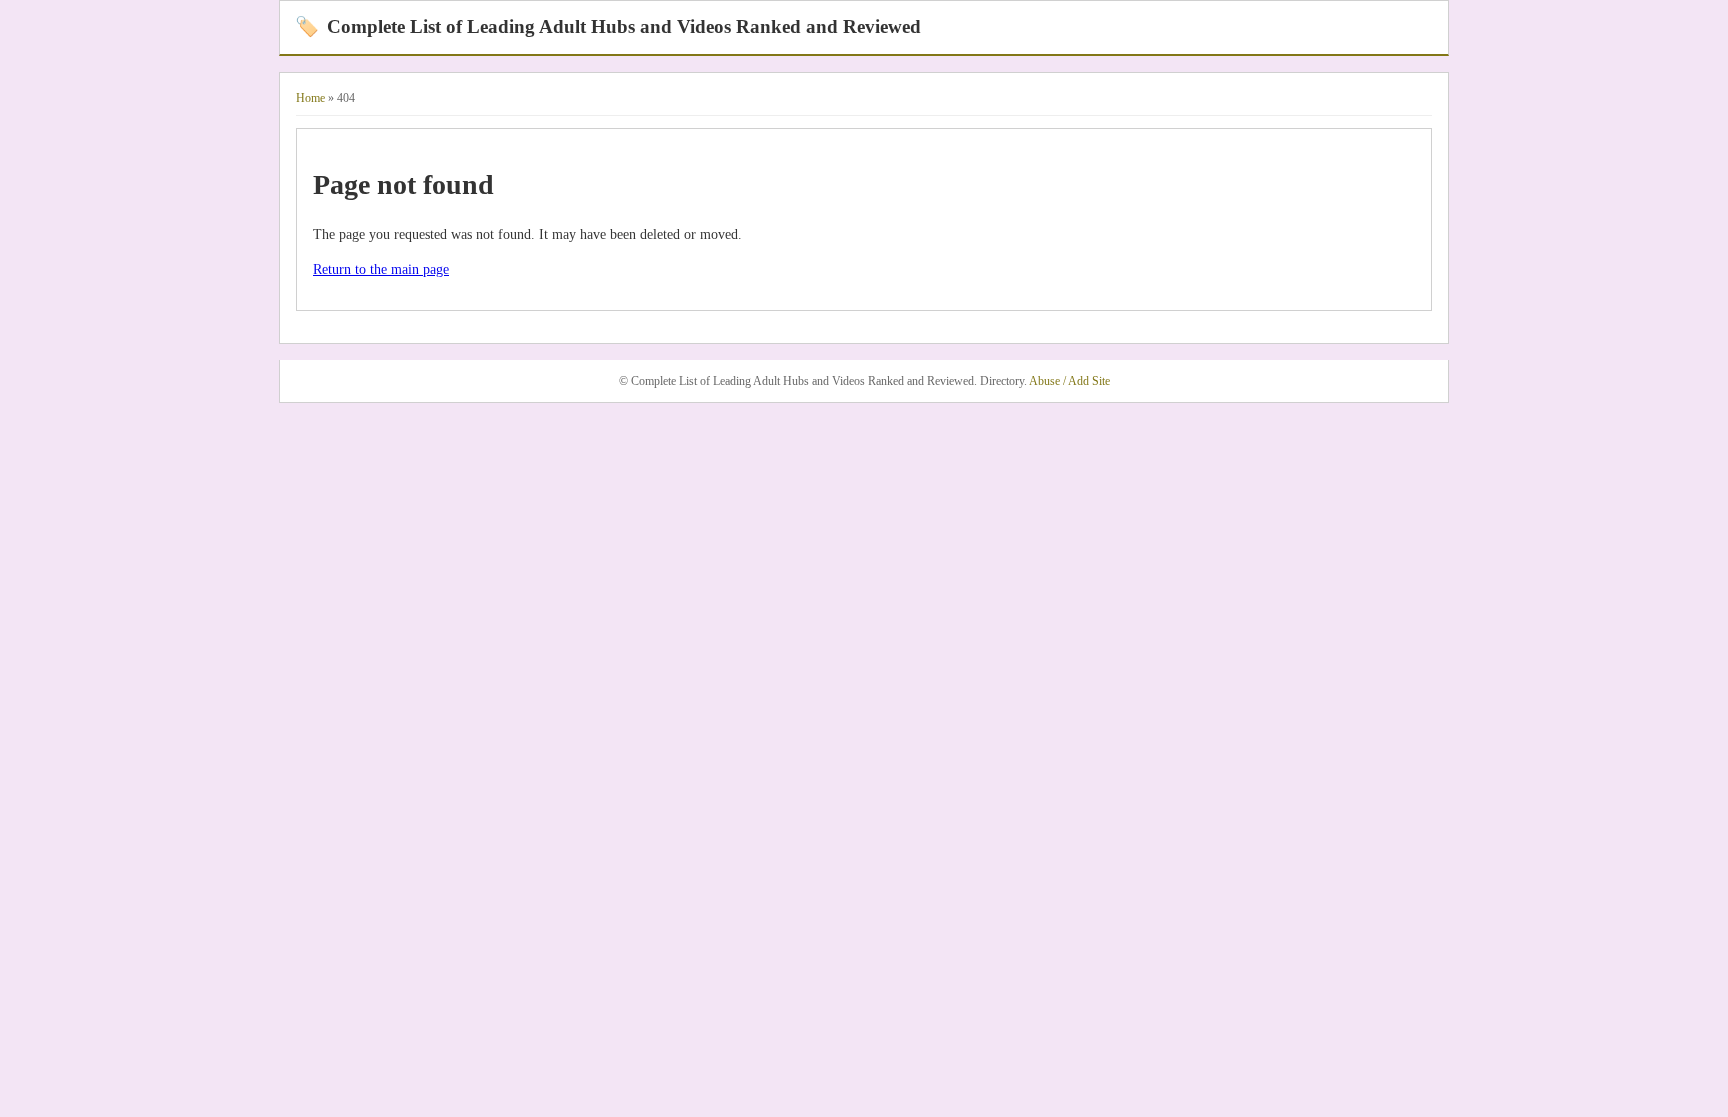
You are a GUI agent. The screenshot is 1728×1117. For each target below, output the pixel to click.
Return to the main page (381, 269)
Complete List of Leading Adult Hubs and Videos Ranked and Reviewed (608, 26)
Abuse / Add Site (1069, 381)
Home (310, 98)
